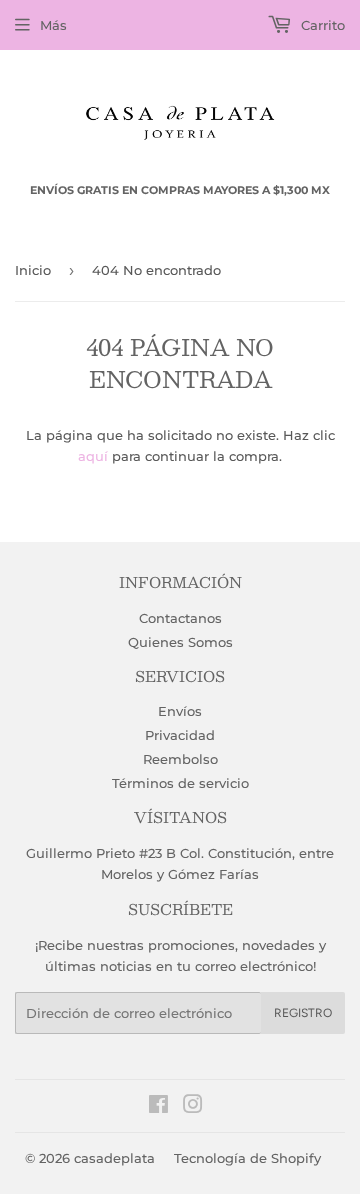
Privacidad (180, 735)
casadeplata (114, 1158)
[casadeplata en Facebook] (158, 1107)
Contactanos (180, 618)
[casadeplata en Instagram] (193, 1107)
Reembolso (180, 759)
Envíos (180, 711)
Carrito (321, 25)
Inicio (33, 270)
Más (53, 25)
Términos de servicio (180, 783)
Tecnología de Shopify (247, 1158)
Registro (303, 1013)
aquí (93, 456)
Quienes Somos (180, 642)
